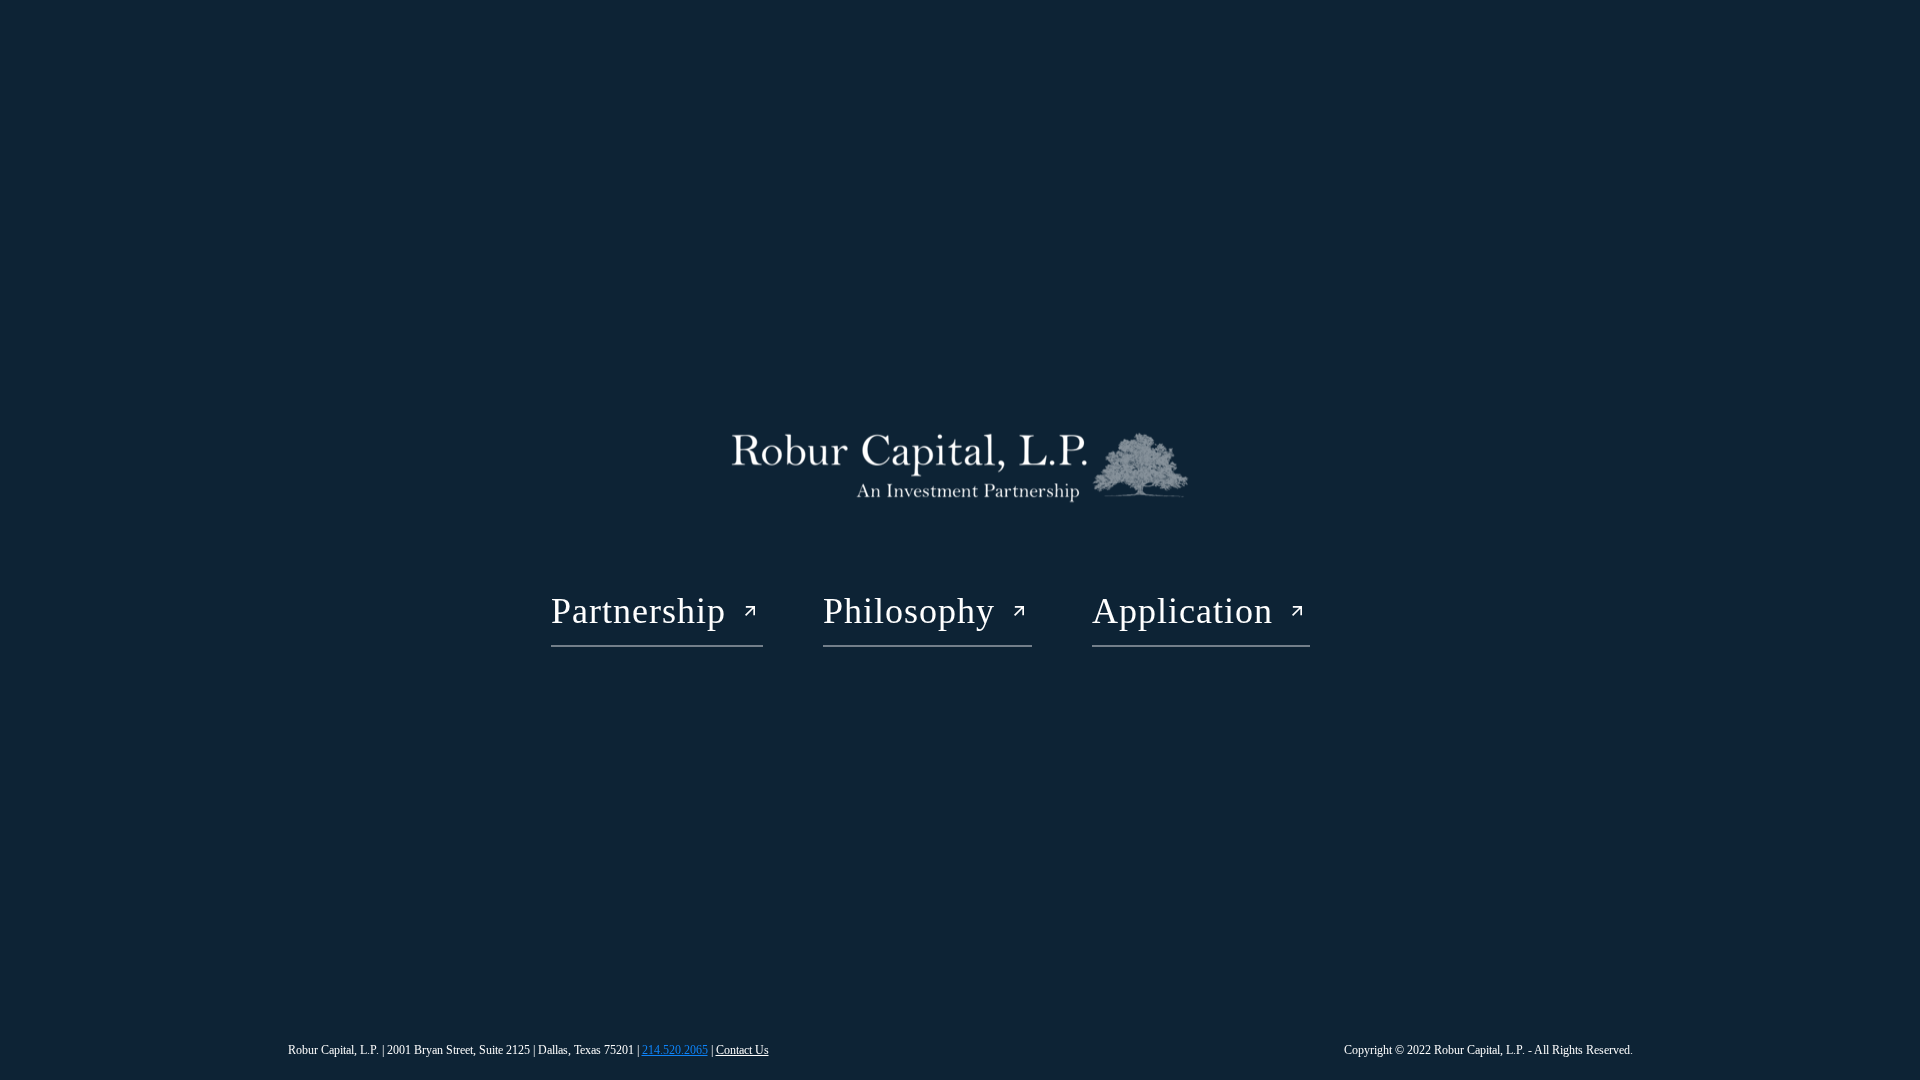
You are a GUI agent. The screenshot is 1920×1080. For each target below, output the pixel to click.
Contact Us (742, 1050)
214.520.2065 (675, 1050)
